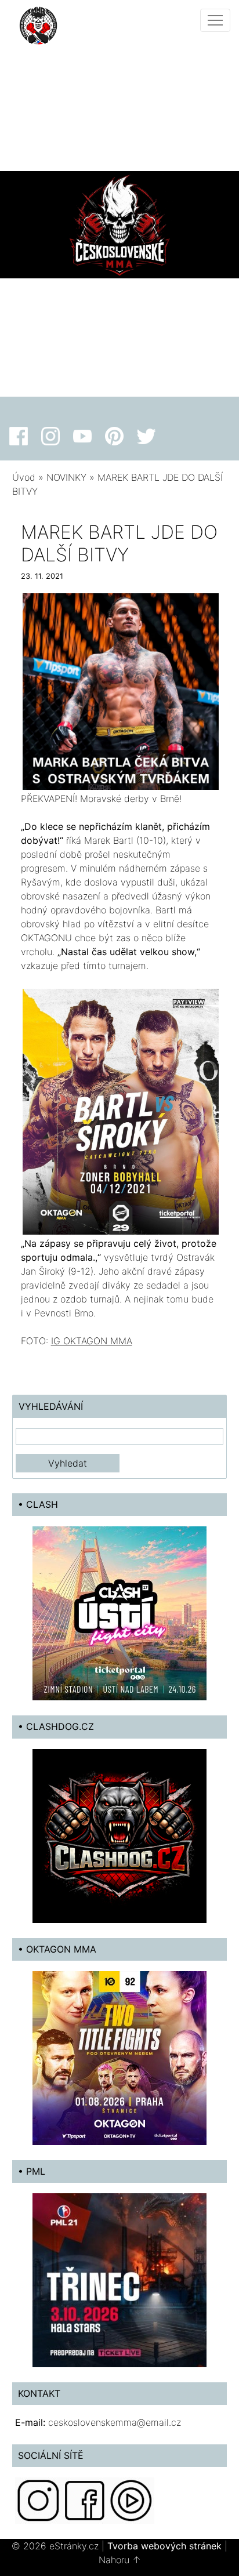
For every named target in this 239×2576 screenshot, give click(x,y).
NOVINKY (66, 477)
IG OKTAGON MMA (92, 1341)
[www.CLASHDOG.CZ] (119, 1835)
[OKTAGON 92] (119, 2057)
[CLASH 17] (119, 1613)
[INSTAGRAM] (38, 2500)
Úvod (24, 477)
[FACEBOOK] (85, 2500)
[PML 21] (119, 2279)
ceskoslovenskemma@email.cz (115, 2422)
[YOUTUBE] (131, 2500)
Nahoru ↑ (120, 2560)
